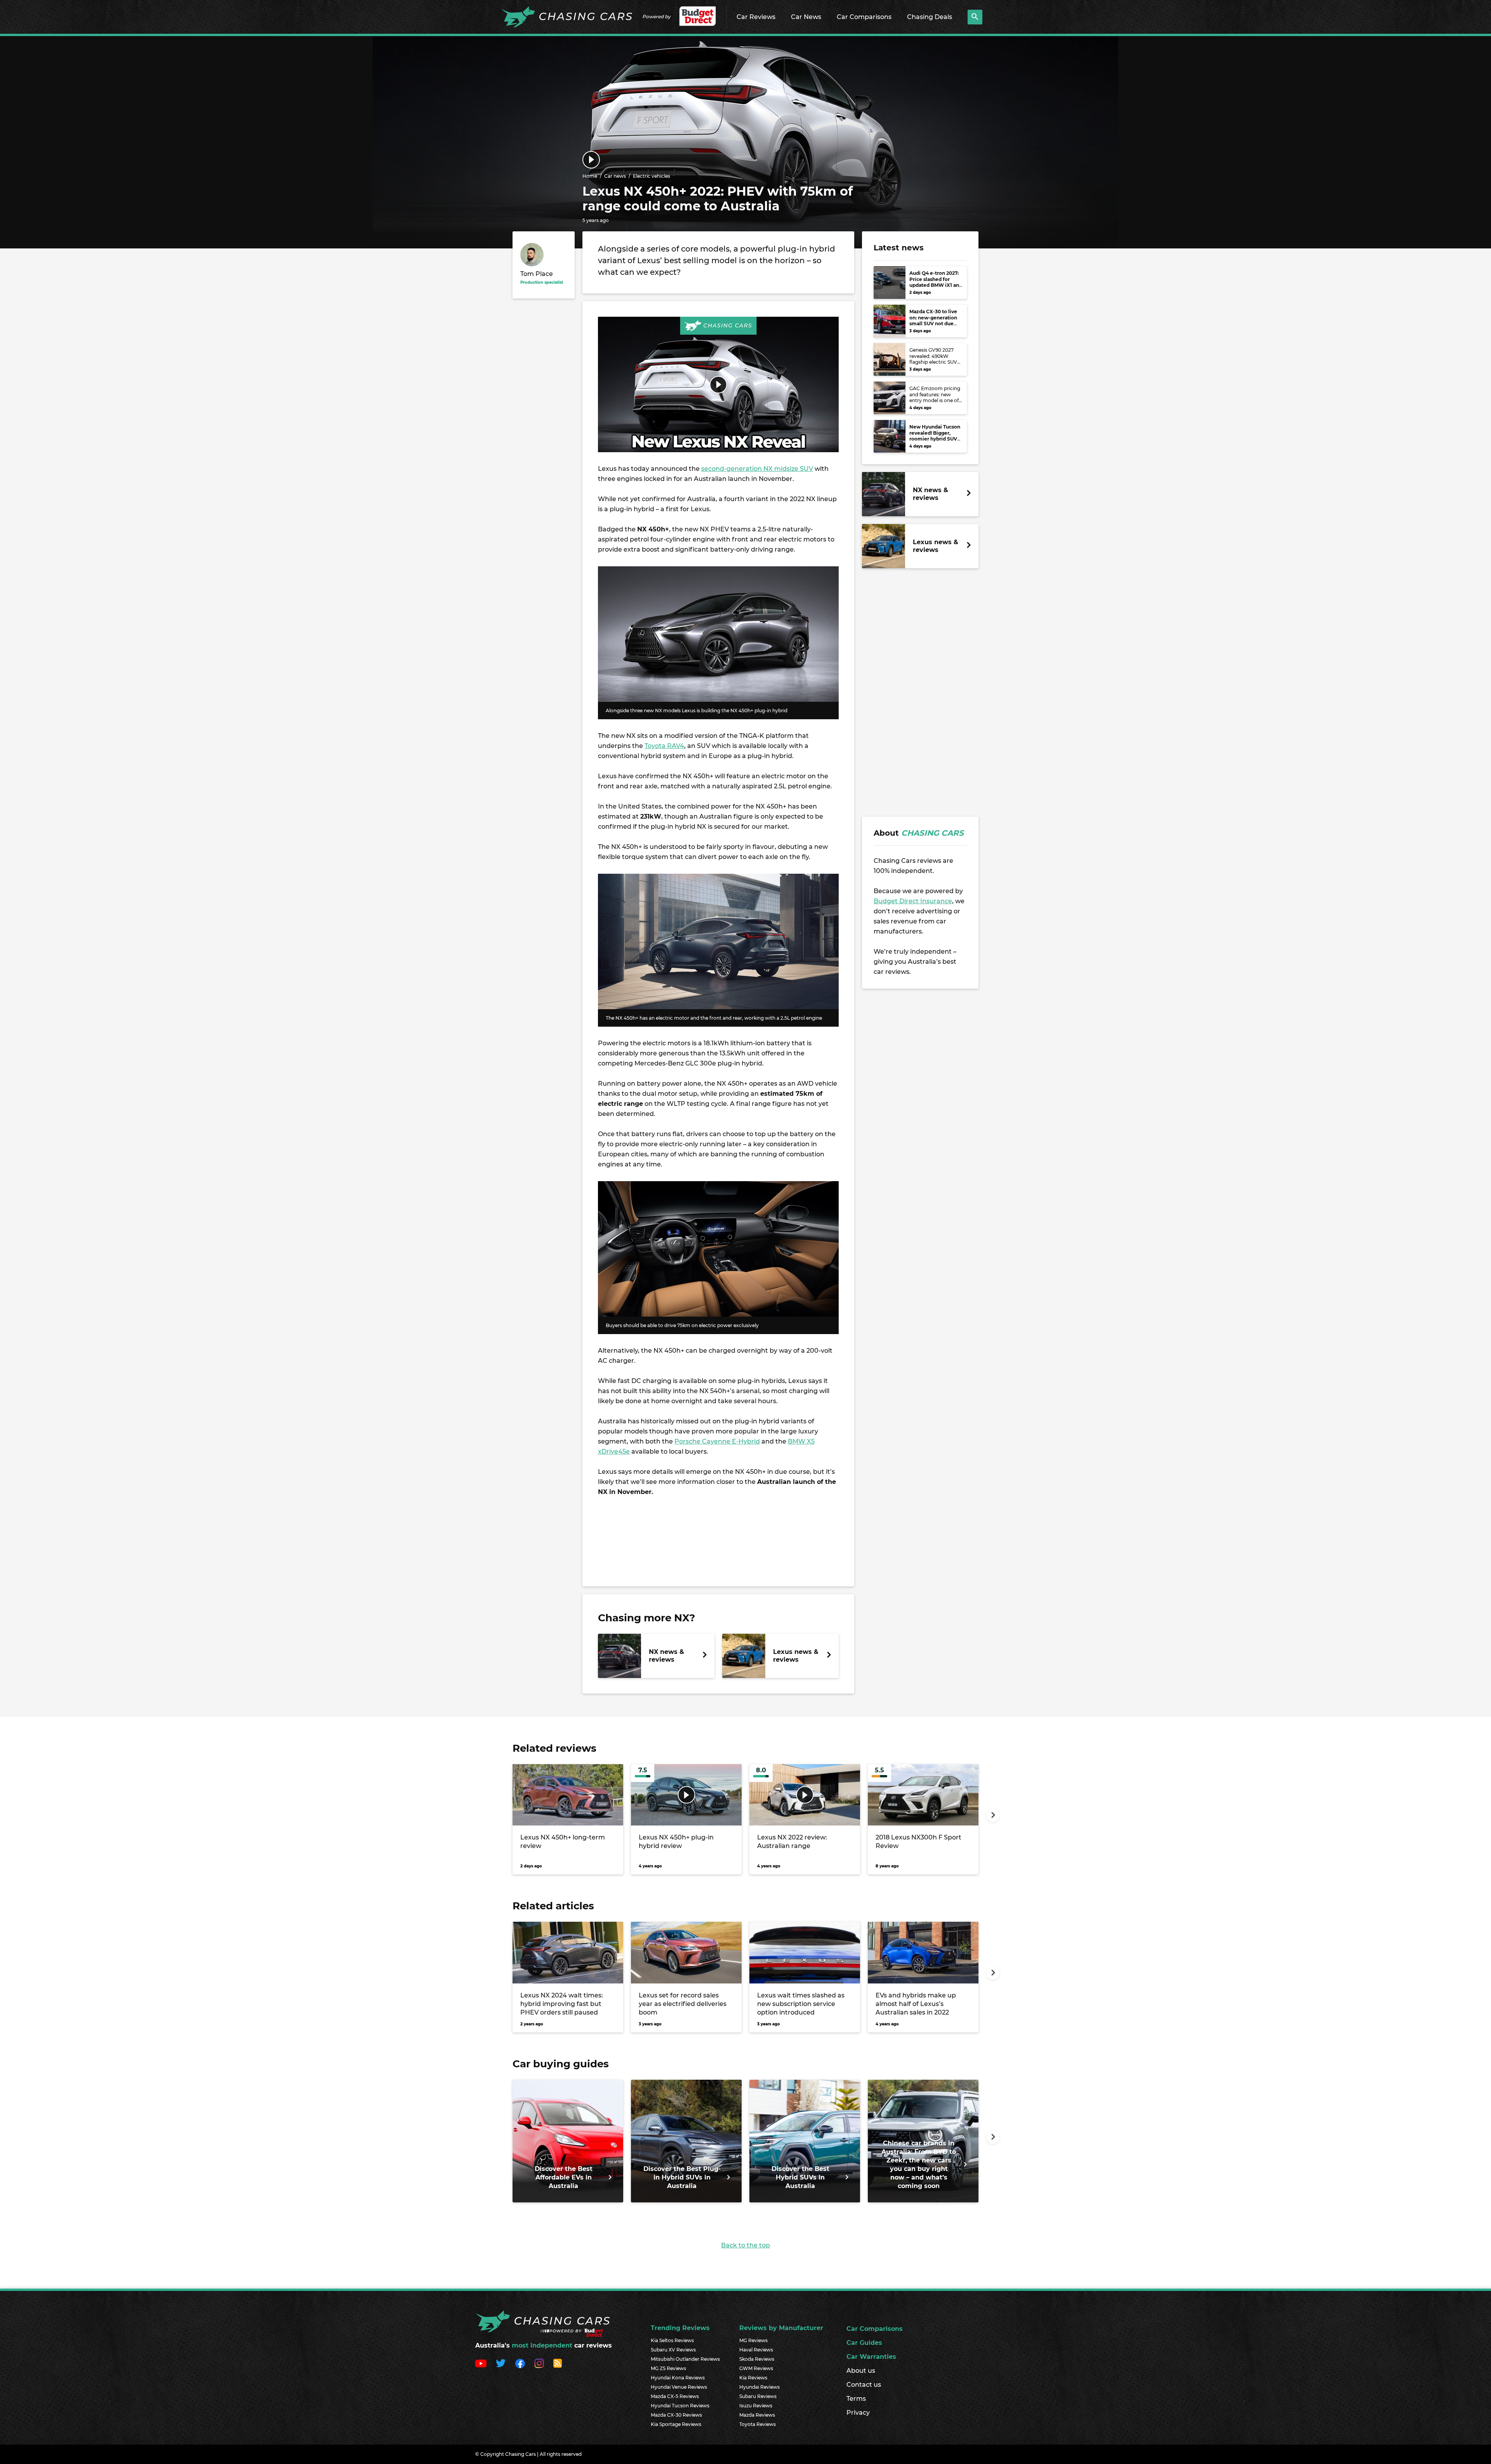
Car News (806, 17)
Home (590, 176)
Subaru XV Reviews (673, 2350)
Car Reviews (756, 17)
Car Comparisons (864, 17)
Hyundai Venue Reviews (679, 2387)
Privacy (858, 2413)
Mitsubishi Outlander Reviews (685, 2359)
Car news (615, 176)
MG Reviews (753, 2340)
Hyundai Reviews (759, 2387)
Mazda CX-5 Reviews (675, 2396)
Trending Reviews (680, 2328)
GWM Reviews (756, 2368)
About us (861, 2371)
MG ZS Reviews (668, 2368)
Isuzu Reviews (756, 2406)
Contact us (864, 2385)
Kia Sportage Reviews (676, 2424)
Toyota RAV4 (664, 746)
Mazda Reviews (757, 2415)
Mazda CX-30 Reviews (676, 2415)
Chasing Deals (930, 17)
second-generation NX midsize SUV (757, 469)
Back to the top (745, 2245)
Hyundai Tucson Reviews (680, 2406)
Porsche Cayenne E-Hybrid (717, 1441)
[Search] (975, 17)
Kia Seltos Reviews (672, 2340)
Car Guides (864, 2343)
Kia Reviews (753, 2378)
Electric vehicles (652, 176)
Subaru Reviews (758, 2396)
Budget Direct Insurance (913, 901)
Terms (856, 2399)
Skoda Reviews (757, 2359)
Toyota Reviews (758, 2424)
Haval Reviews (756, 2350)
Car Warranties (871, 2357)
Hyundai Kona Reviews (678, 2378)
